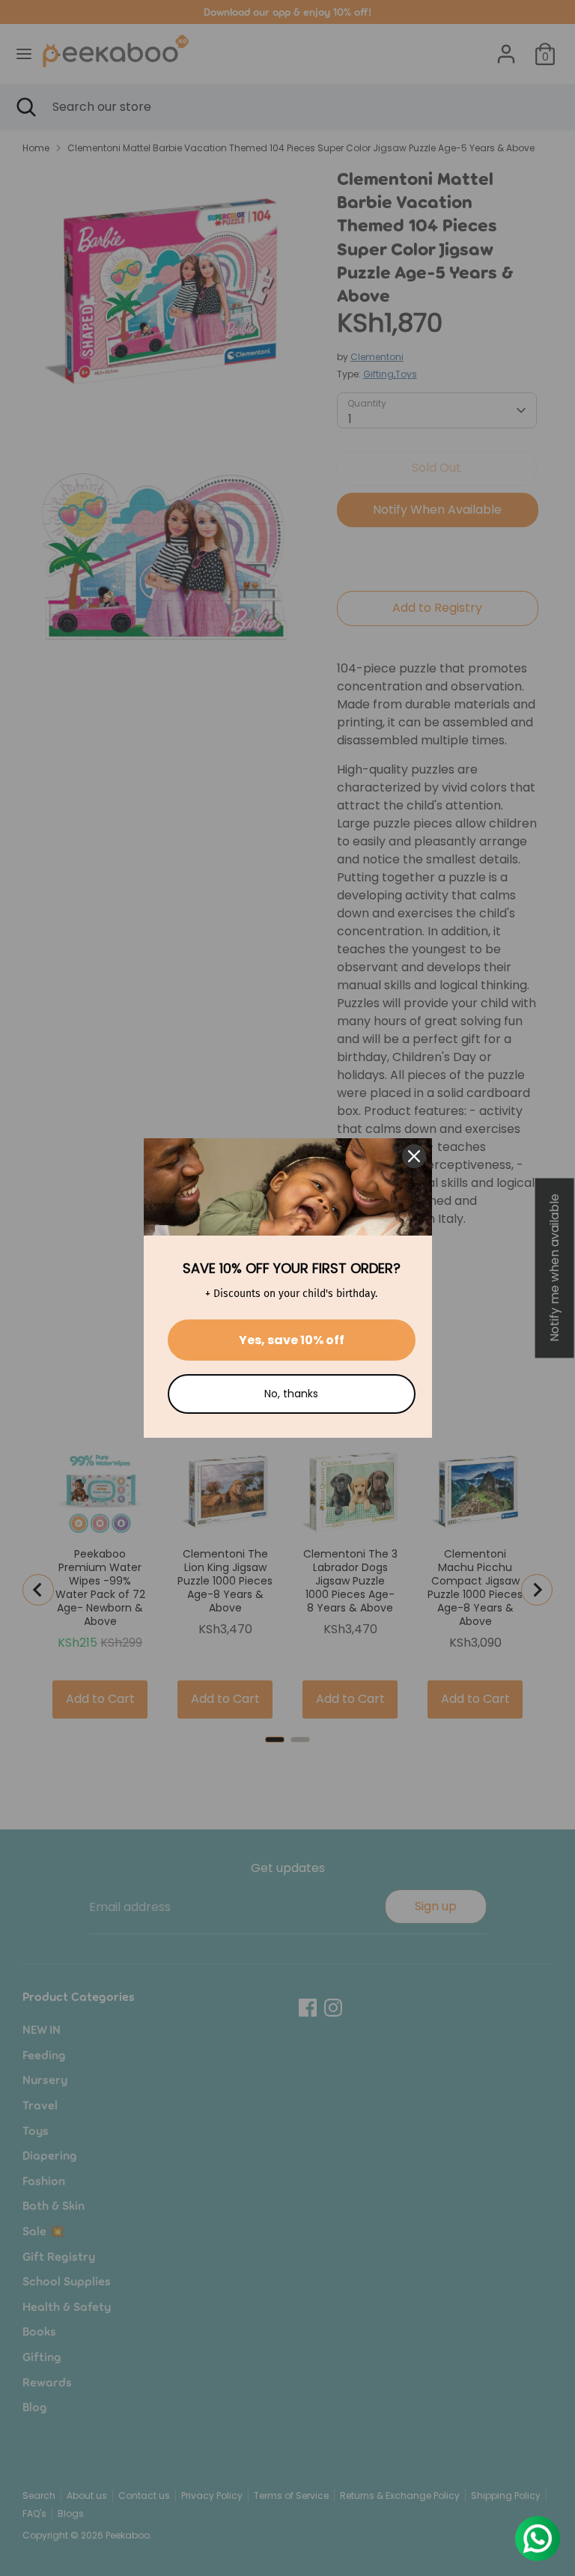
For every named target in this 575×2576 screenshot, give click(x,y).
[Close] (414, 1156)
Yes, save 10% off (292, 1340)
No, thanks (291, 1394)
